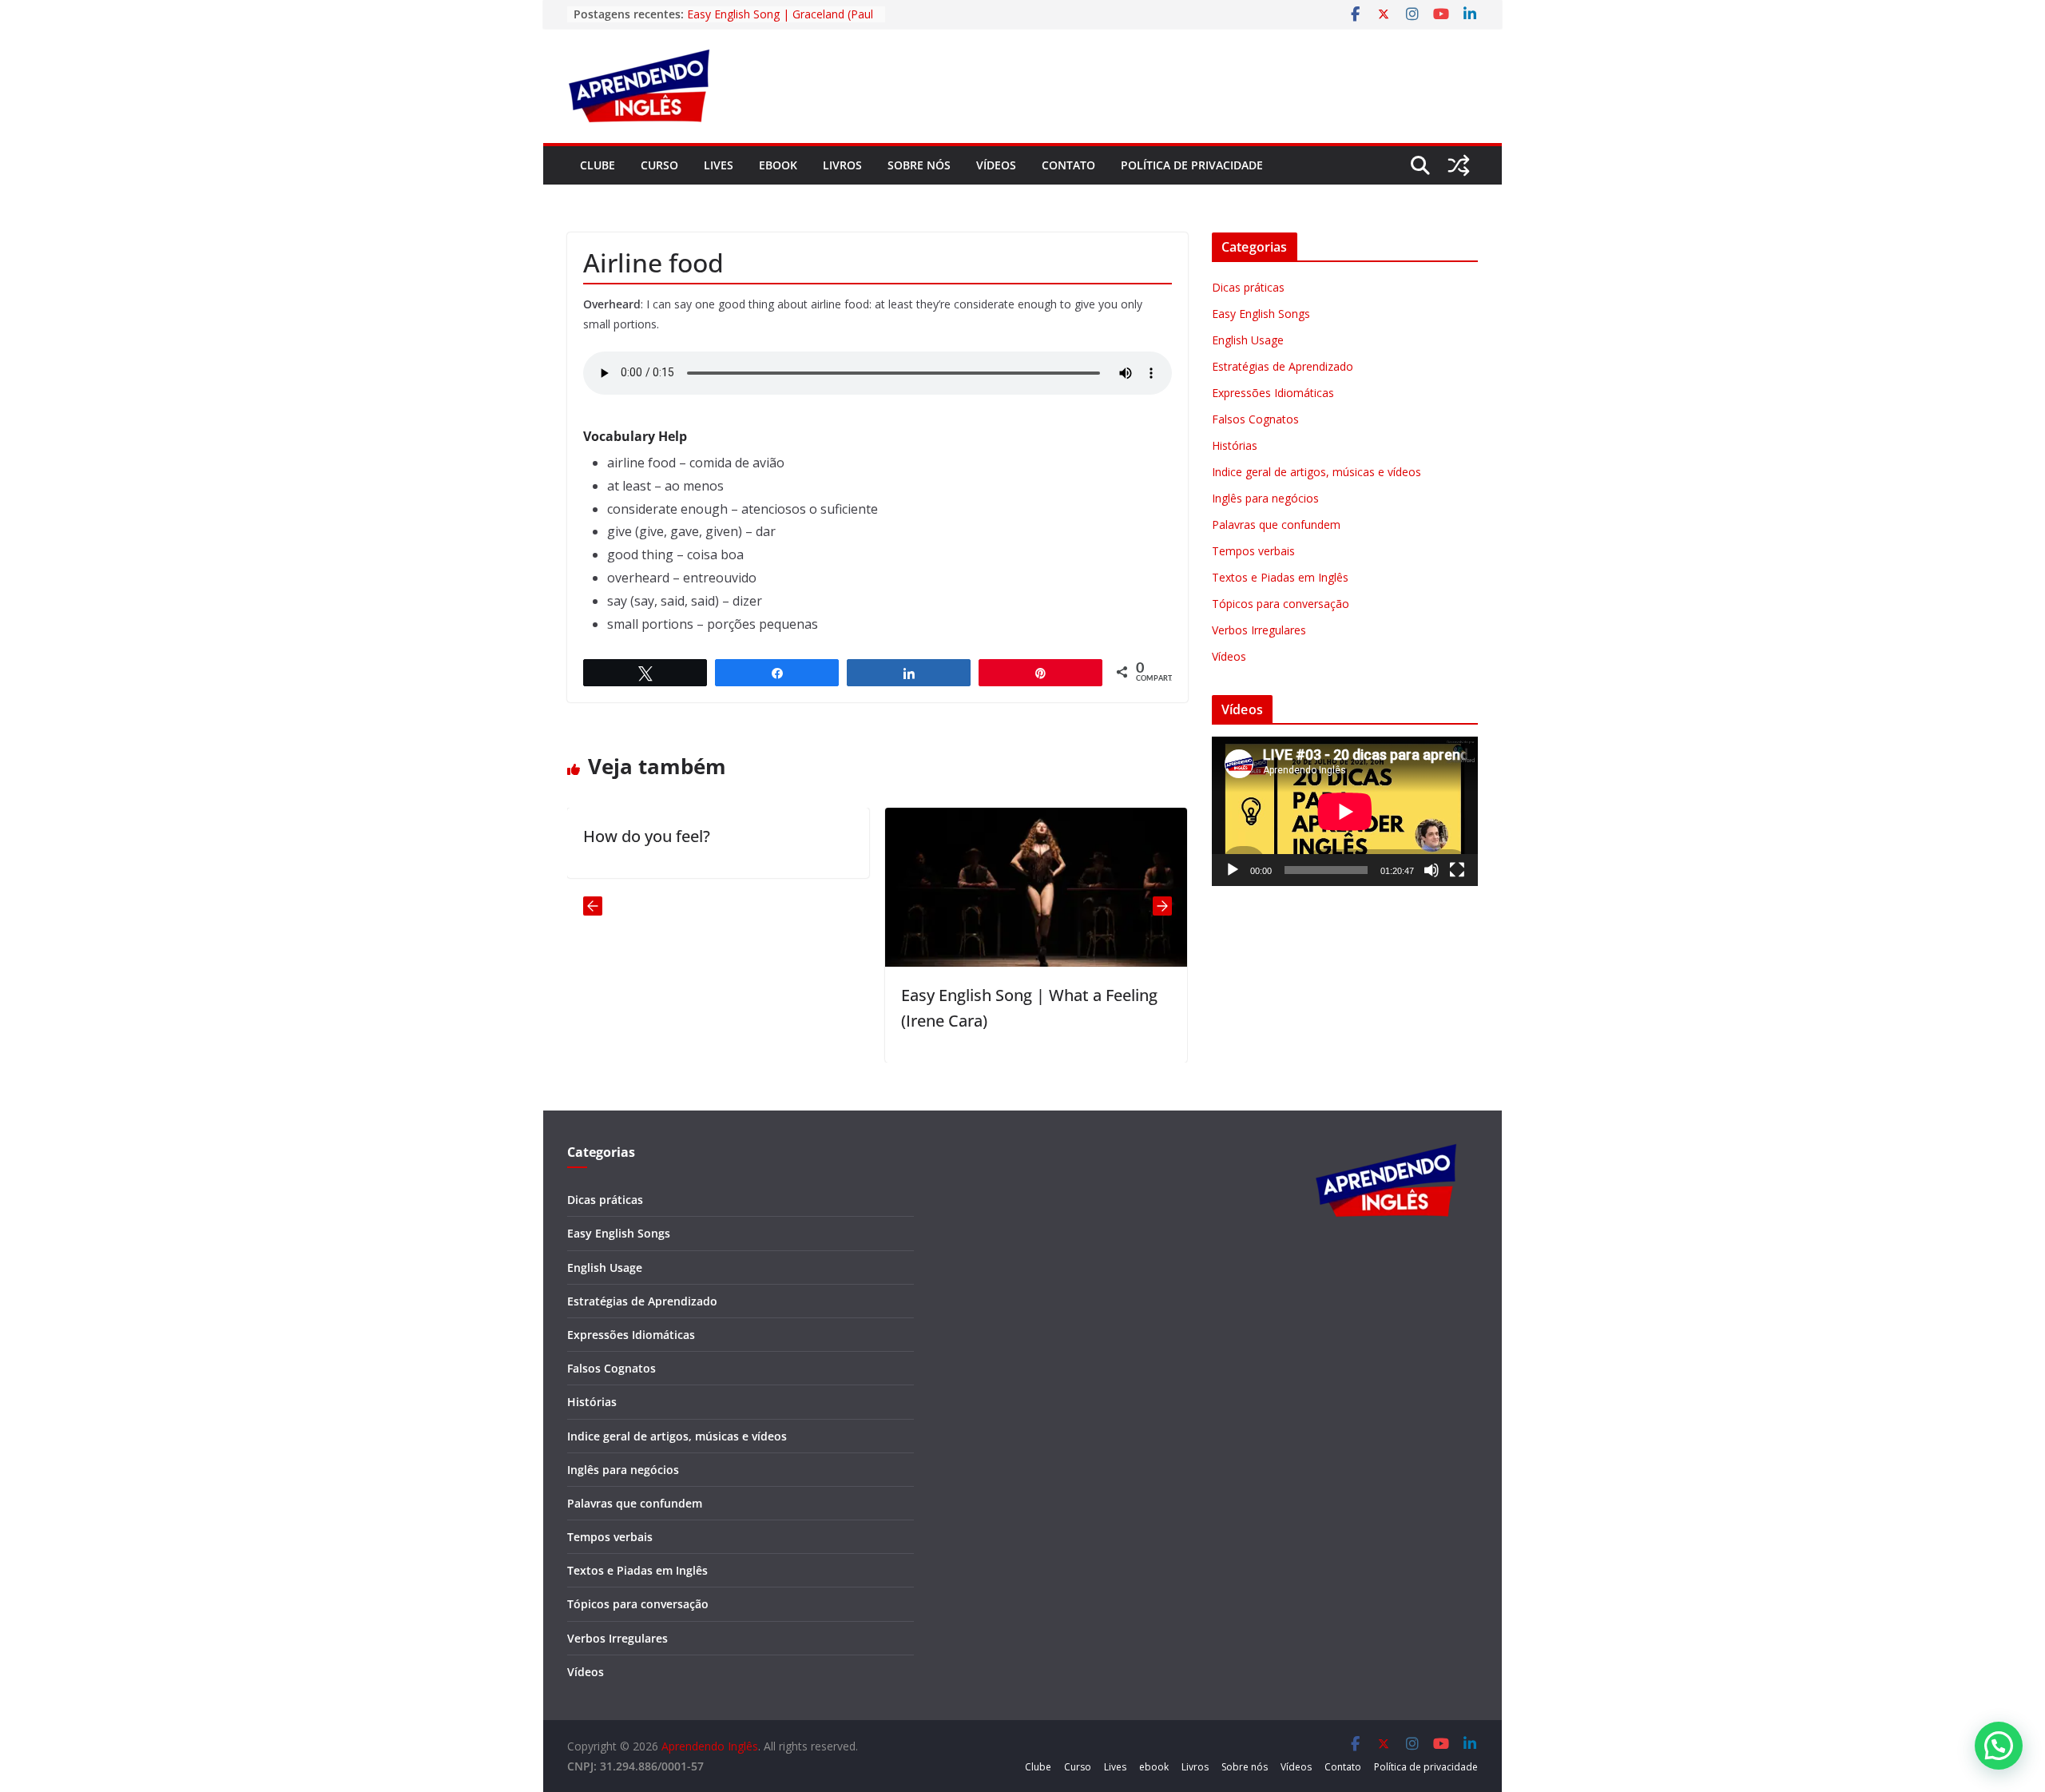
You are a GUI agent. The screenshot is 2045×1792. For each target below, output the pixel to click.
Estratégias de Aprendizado (1283, 366)
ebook (778, 165)
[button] (1999, 1746)
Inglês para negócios (1265, 498)
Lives (719, 165)
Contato (1068, 165)
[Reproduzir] (1233, 870)
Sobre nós (919, 165)
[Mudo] (1431, 870)
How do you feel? (598, 836)
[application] (1345, 811)
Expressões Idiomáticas (1273, 393)
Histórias (1235, 445)
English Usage (1248, 340)
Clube (598, 165)
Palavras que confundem (1276, 524)
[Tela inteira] (1457, 870)
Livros (842, 165)
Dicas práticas (1248, 287)
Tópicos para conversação (1281, 604)
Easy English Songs (1261, 314)
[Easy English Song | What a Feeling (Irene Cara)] (987, 819)
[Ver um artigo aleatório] (1459, 165)
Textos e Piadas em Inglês (1280, 577)
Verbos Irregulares (1259, 630)
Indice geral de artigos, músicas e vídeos (1316, 472)
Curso (659, 165)
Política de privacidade (1192, 165)
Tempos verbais (1253, 551)
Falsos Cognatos (1255, 419)
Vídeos (996, 165)
